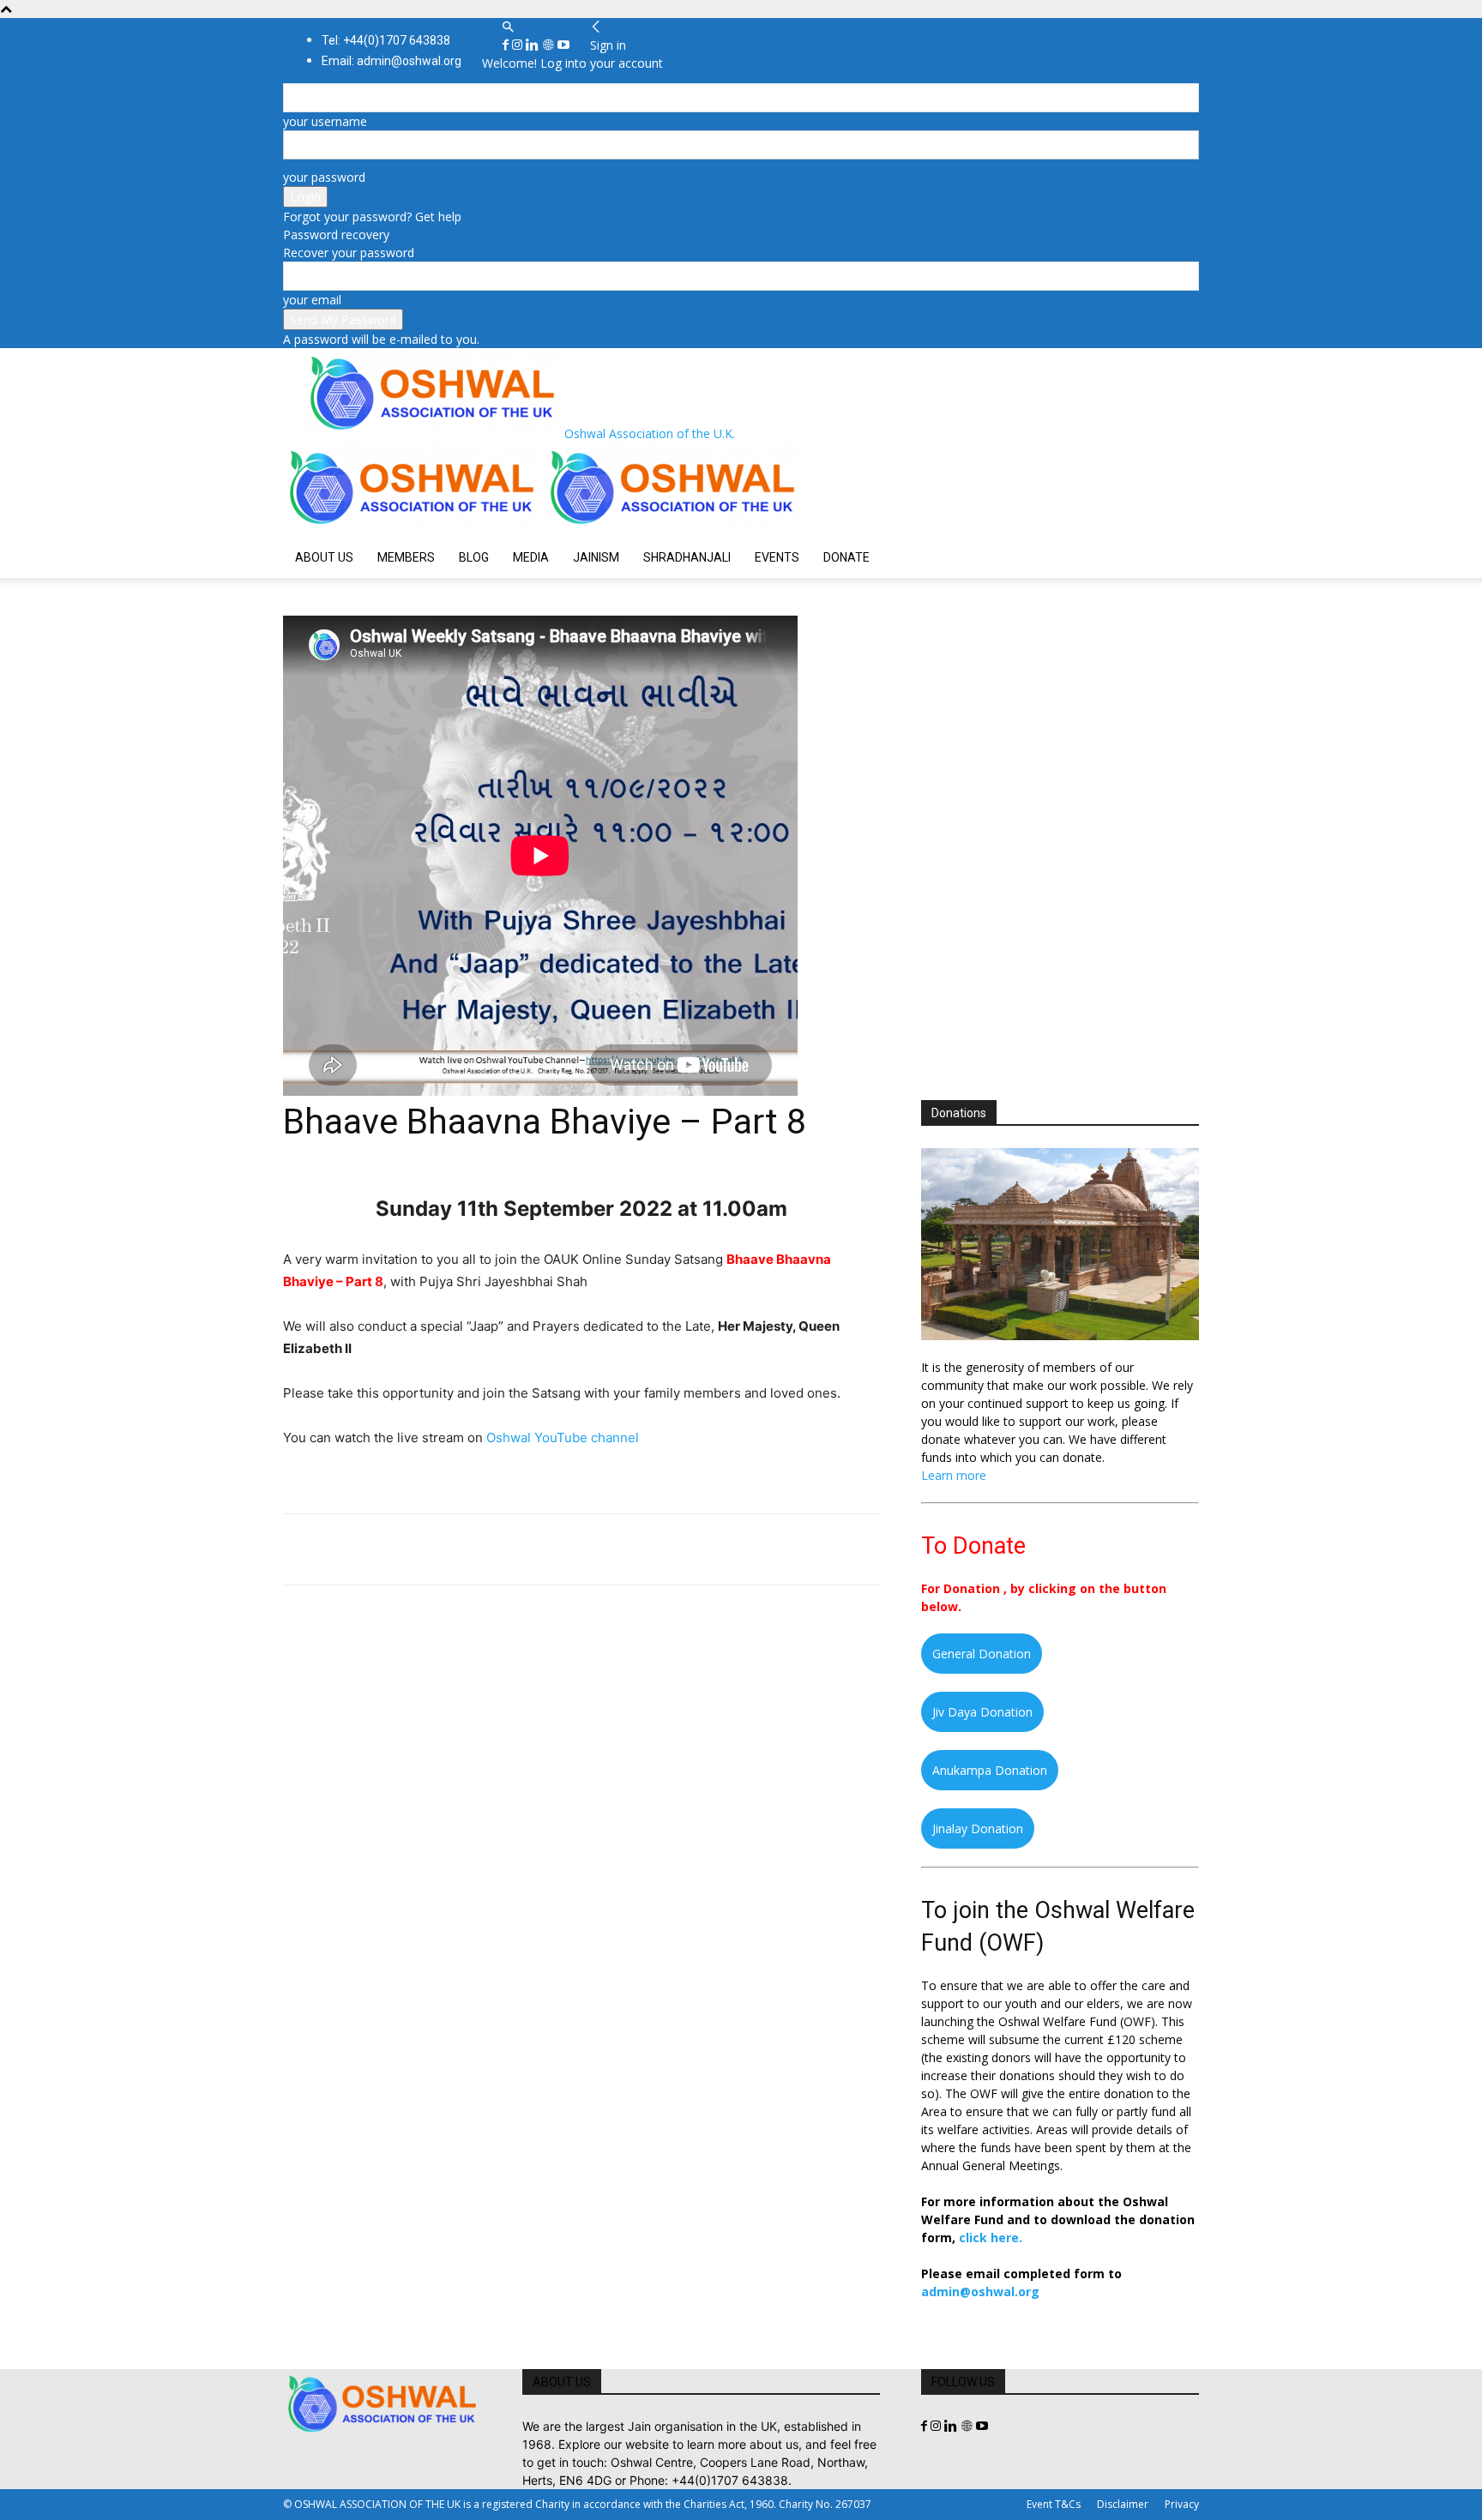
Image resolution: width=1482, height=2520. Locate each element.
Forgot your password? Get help (372, 217)
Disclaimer (1123, 2504)
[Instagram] (519, 45)
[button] (508, 27)
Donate (846, 557)
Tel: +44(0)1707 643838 (386, 40)
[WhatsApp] (419, 1549)
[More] (538, 1549)
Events (777, 557)
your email (312, 300)
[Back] (596, 27)
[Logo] (413, 528)
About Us (324, 557)
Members (406, 557)
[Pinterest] (379, 1549)
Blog (474, 557)
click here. (991, 2237)
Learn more (954, 1475)
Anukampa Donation (990, 1770)
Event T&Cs (1054, 2504)
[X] (340, 1549)
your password (324, 177)
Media (531, 557)
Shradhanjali (687, 557)
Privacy (1182, 2504)
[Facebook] (507, 45)
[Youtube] (563, 45)
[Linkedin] (534, 45)
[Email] (458, 1549)
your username (325, 121)
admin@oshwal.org (980, 2291)
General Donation (982, 1654)
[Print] (497, 1549)
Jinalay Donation (978, 1828)
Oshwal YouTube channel (563, 1437)
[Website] (550, 45)
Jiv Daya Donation (982, 1712)
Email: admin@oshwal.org (392, 61)
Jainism (596, 557)
